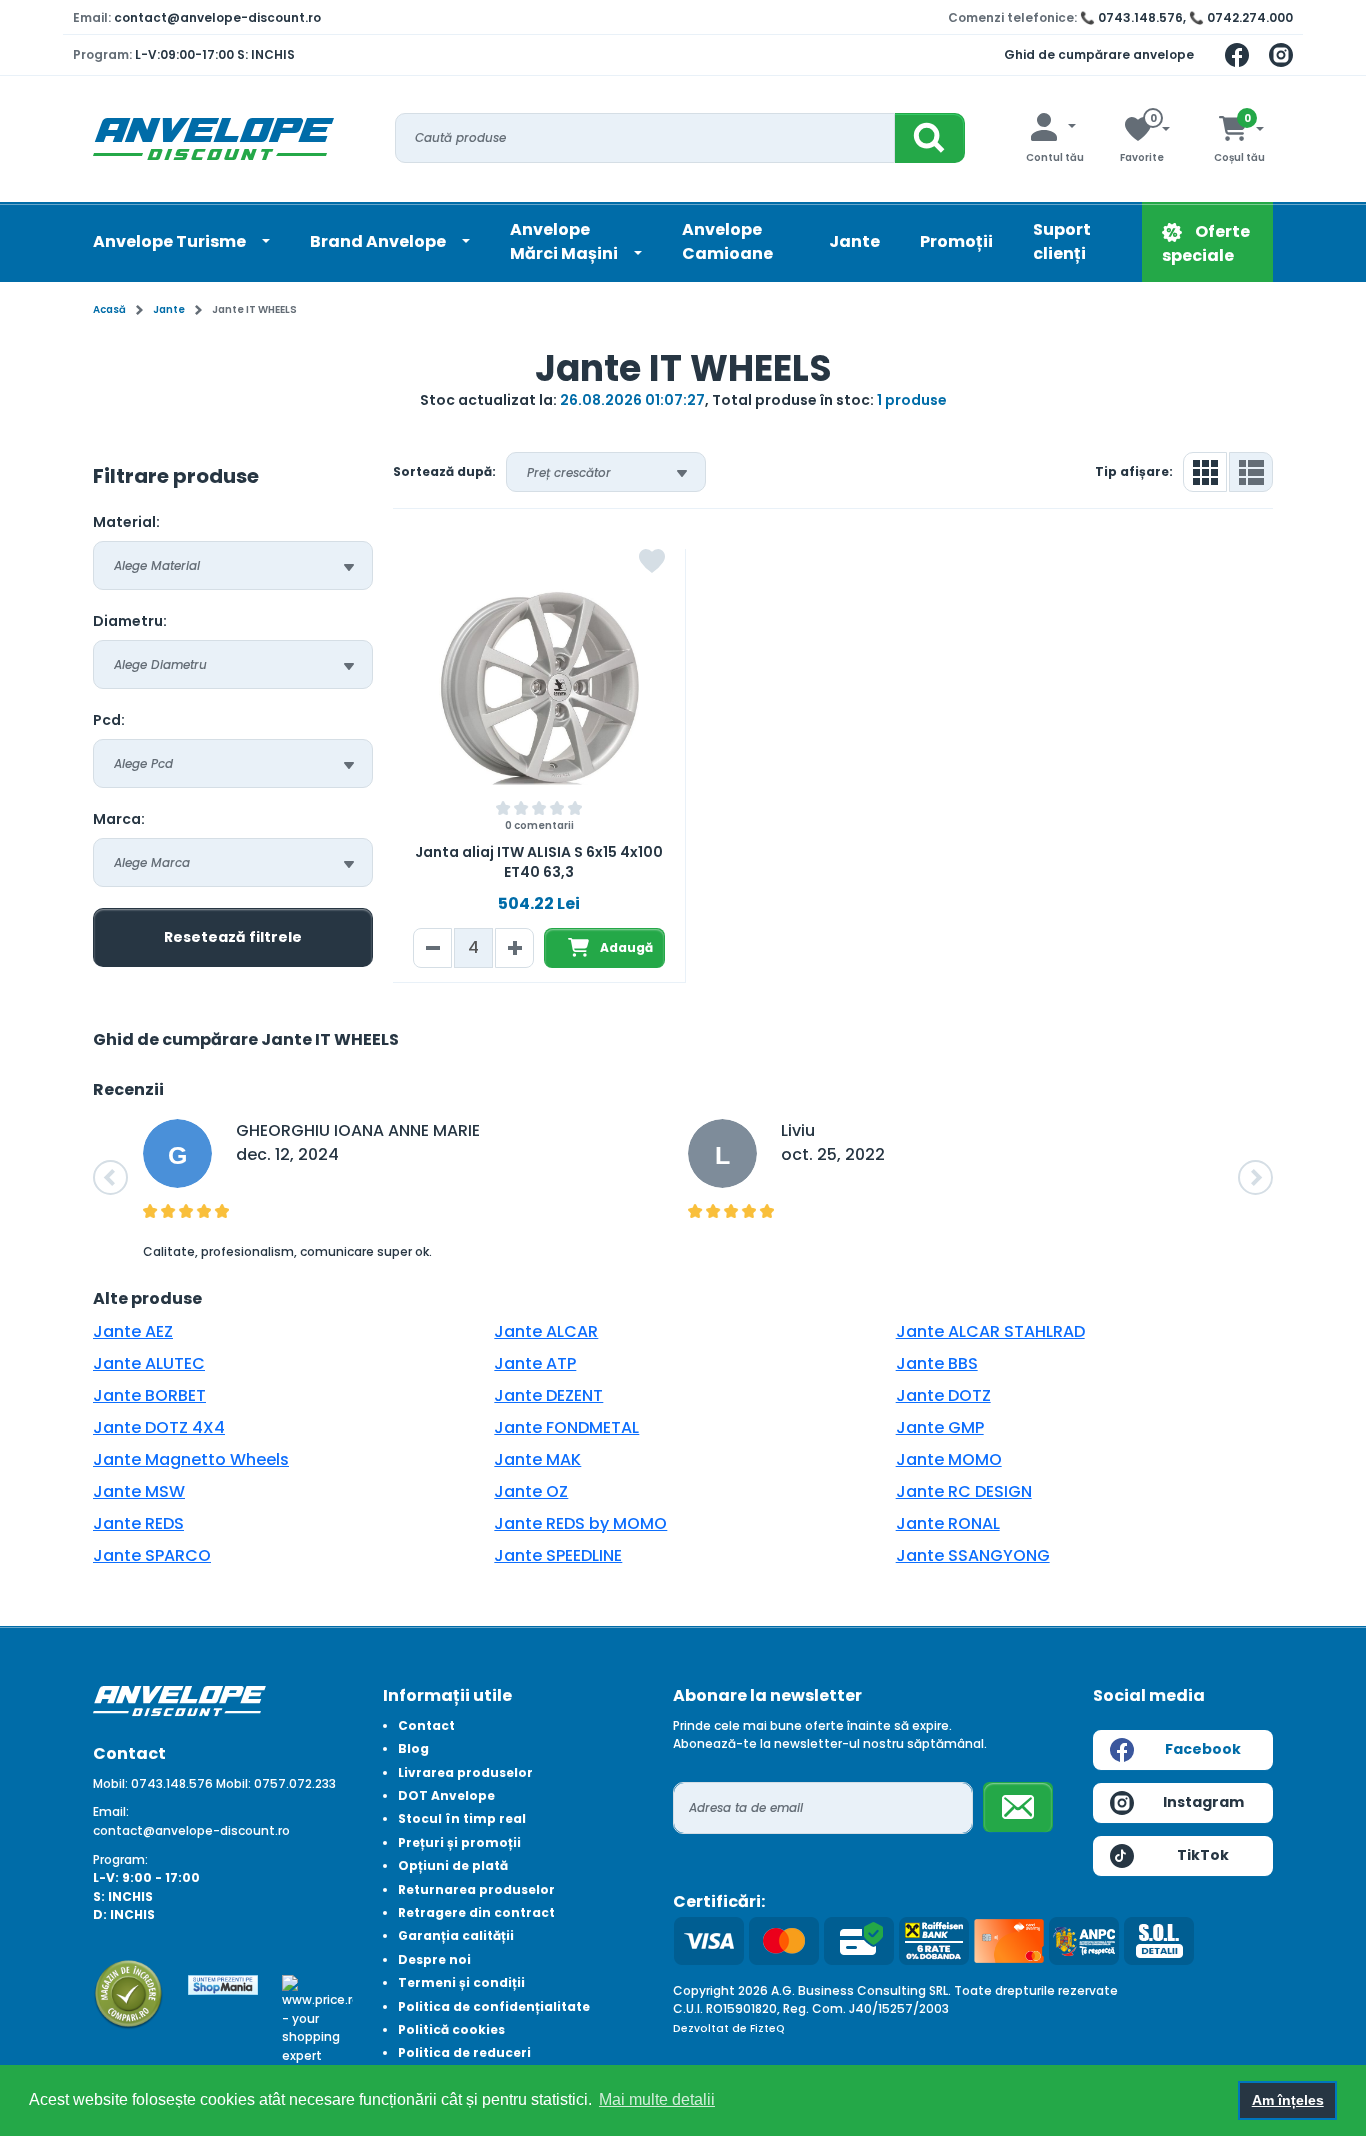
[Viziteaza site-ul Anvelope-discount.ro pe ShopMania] (223, 1983)
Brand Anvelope (379, 241)
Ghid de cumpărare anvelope (1099, 54)
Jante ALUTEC (149, 1363)
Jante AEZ (133, 1331)
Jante (854, 241)
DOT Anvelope (446, 1795)
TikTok (1203, 1855)
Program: (120, 1859)
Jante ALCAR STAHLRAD (990, 1331)
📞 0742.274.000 (1241, 17)
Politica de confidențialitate (494, 2006)
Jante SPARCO (152, 1555)
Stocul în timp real (462, 1818)
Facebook (1203, 1749)
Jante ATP (535, 1363)
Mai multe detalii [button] (657, 2099)
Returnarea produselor (476, 1889)
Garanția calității (456, 1935)
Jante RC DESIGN (964, 1491)
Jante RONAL (948, 1523)
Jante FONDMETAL (566, 1427)
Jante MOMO (949, 1459)
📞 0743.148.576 (1131, 17)
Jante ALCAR (546, 1331)
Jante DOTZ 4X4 (159, 1427)
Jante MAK (537, 1459)
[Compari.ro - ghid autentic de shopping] (128, 1993)
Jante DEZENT (548, 1395)
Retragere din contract (476, 1912)
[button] (110, 1177)
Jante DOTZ (943, 1395)
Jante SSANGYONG (973, 1555)
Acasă (109, 309)
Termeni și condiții (461, 1982)
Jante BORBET (149, 1395)
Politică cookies (451, 2029)
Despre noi (434, 1959)
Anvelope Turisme (171, 241)
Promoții (956, 241)
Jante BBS (937, 1363)
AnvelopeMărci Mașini (565, 241)
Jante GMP (940, 1427)
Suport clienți (1062, 241)
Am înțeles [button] (1288, 2100)
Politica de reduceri (464, 2052)
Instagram (1203, 1802)
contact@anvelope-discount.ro (217, 17)
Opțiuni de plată (453, 1865)
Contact (426, 1725)
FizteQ (767, 2028)
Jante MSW (139, 1491)
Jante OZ (531, 1491)
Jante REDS (138, 1523)
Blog (413, 1748)
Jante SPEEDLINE (558, 1555)
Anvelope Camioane (727, 241)
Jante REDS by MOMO (580, 1523)
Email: (111, 1811)
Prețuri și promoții (459, 1842)
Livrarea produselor (465, 1772)
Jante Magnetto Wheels (191, 1459)
